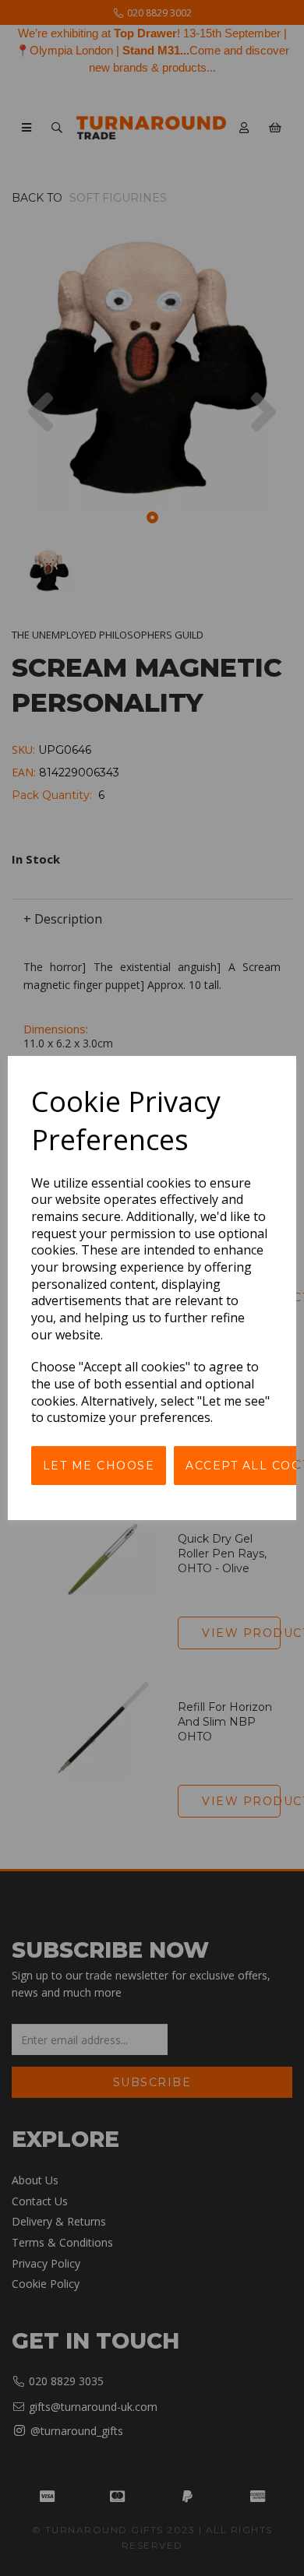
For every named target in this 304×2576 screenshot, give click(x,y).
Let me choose (99, 1466)
